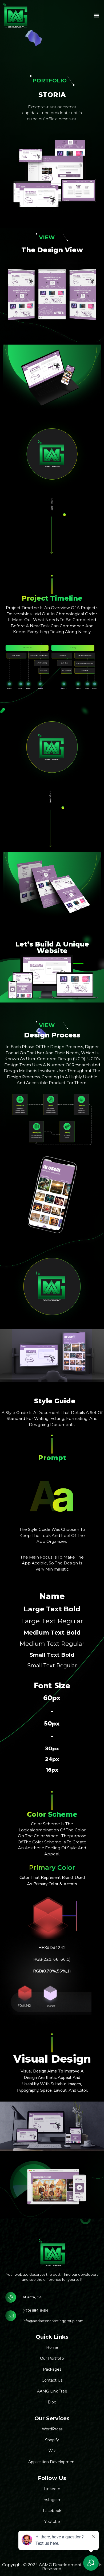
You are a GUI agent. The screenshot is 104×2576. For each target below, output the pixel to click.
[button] (96, 15)
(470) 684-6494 (35, 2310)
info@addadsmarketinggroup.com (53, 2321)
